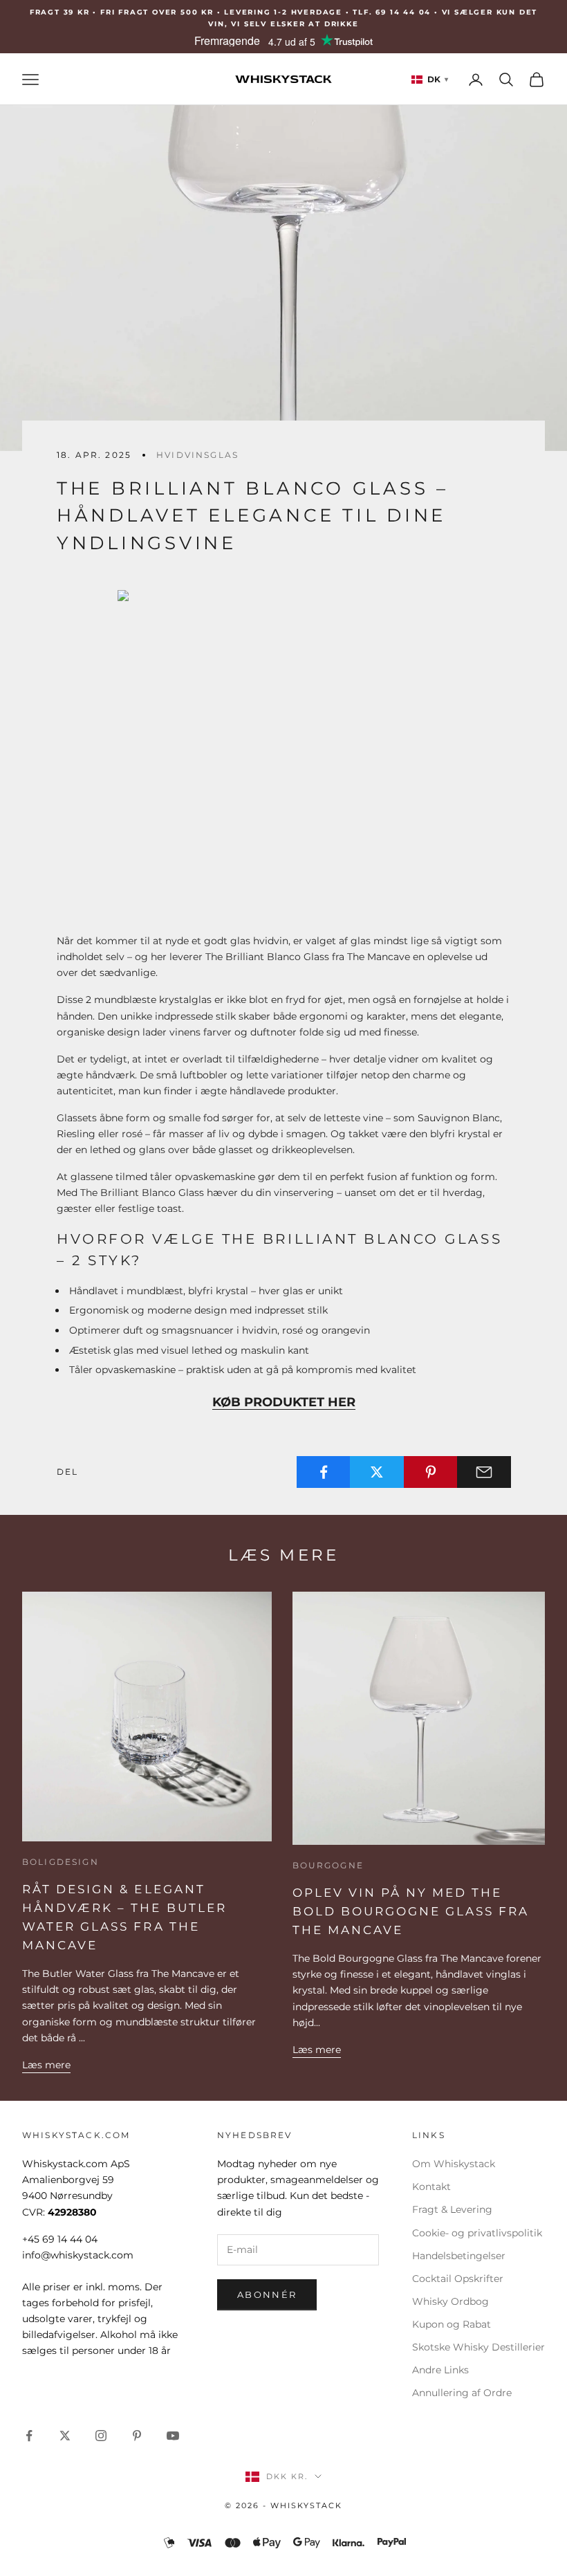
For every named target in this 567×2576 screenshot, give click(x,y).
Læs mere (46, 2065)
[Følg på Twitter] (65, 2436)
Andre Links (440, 2370)
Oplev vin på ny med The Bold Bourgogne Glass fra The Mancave (411, 1911)
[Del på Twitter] (377, 1472)
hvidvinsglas (197, 455)
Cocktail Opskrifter (458, 2279)
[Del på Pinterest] (431, 1472)
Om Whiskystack (454, 2164)
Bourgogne (328, 1865)
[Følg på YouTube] (173, 2436)
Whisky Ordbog (450, 2301)
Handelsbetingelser (459, 2256)
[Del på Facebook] (324, 1472)
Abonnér (267, 2294)
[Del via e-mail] (484, 1472)
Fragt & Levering (452, 2209)
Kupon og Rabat (452, 2324)
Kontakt (431, 2187)
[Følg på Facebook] (29, 2436)
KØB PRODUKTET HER (284, 1402)
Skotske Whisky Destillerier (478, 2347)
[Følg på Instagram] (101, 2436)
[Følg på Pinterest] (137, 2436)
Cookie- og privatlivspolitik (477, 2233)
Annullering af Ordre (462, 2393)
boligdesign (61, 1862)
